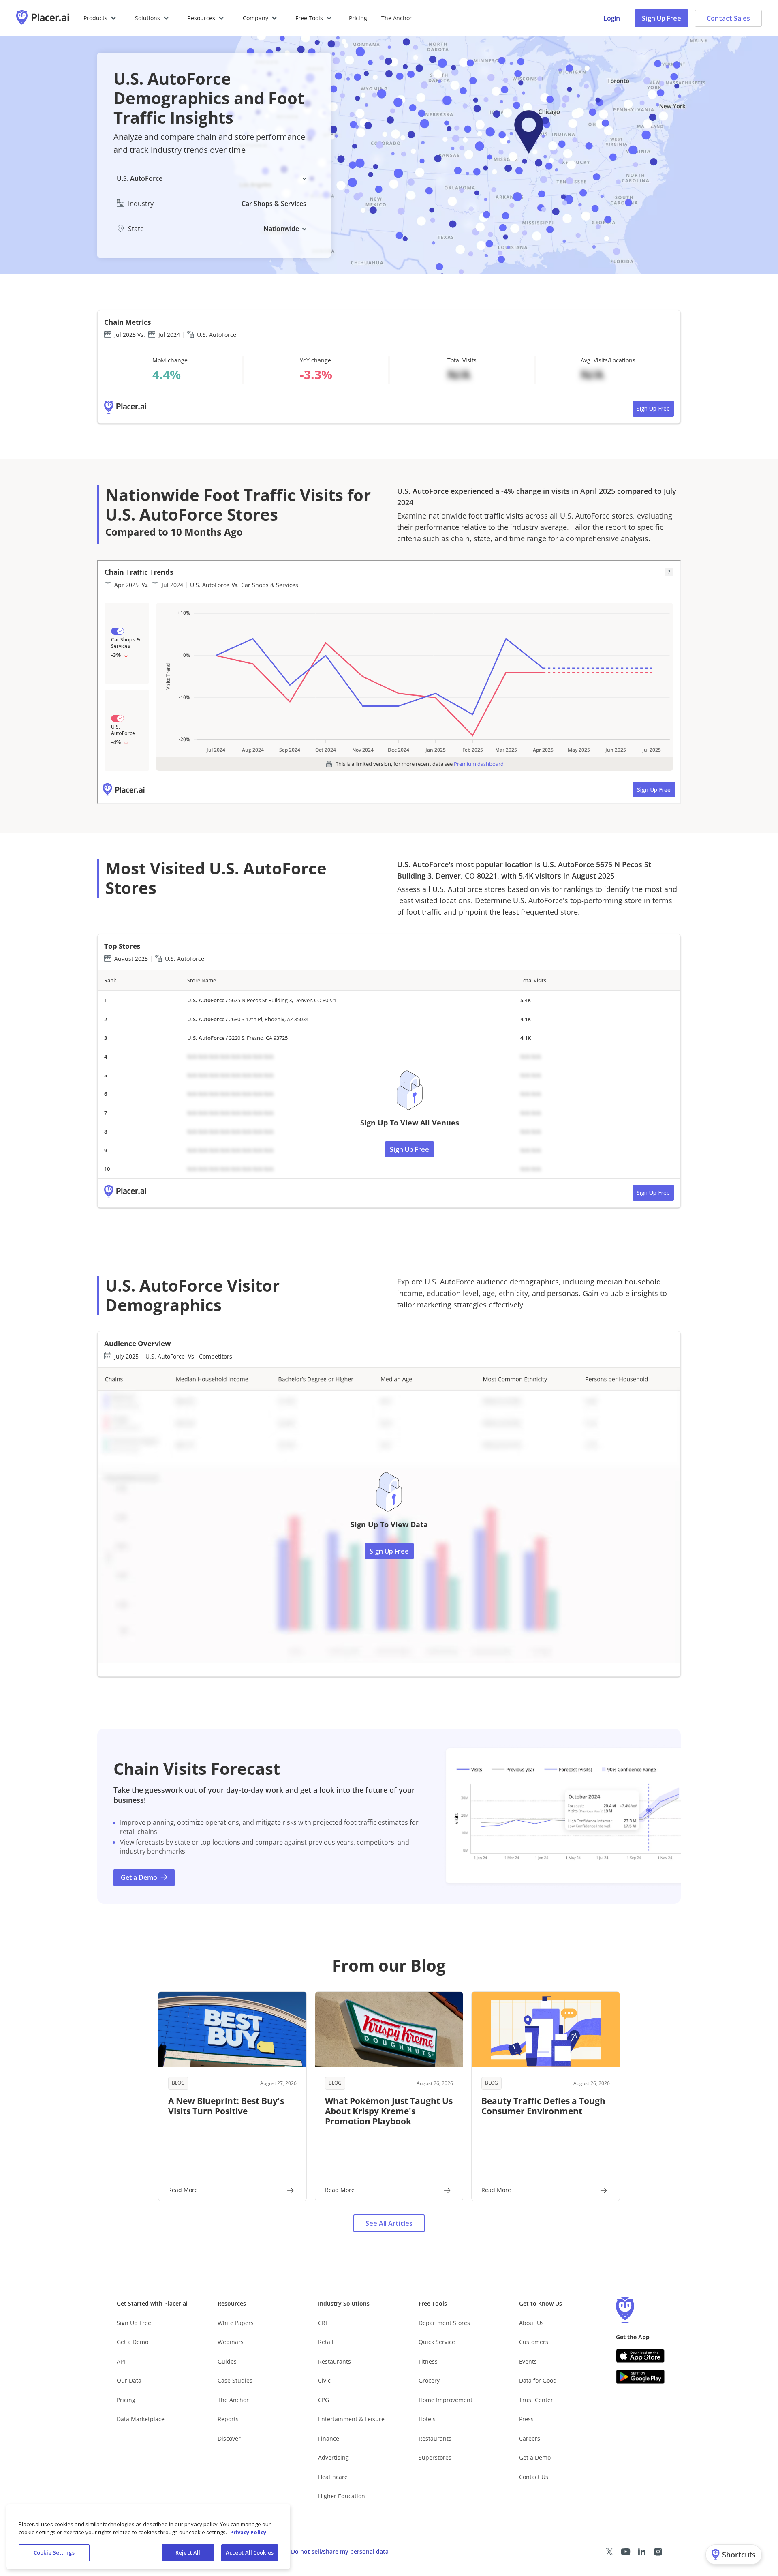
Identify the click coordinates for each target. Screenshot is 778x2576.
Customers (534, 2342)
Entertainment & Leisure (351, 2419)
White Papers (236, 2323)
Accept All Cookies (250, 2552)
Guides (227, 2361)
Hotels (427, 2419)
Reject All (188, 2552)
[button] (100, 18)
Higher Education (342, 2496)
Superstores (435, 2457)
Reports (228, 2419)
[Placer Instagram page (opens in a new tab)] (658, 2552)
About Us (531, 2323)
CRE (323, 2323)
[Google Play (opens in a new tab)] (640, 2377)
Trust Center (536, 2400)
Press (526, 2419)
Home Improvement (446, 2400)
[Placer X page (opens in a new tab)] (609, 2552)
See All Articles (389, 2223)
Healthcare (333, 2477)
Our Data (129, 2380)
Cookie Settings (54, 2552)
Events (528, 2361)
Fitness (428, 2361)
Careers (530, 2438)
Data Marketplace (141, 2419)
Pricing (358, 18)
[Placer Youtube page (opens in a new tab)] (626, 2552)
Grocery (429, 2380)
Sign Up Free (662, 18)
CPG (324, 2400)
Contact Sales (728, 18)
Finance (329, 2438)
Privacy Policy (248, 2532)
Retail (326, 2342)
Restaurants (334, 2361)
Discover (229, 2438)
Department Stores (444, 2323)
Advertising (333, 2457)
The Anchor (233, 2400)
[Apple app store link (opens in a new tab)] (640, 2356)
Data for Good (538, 2380)
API (121, 2361)
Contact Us (534, 2477)
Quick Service (437, 2342)
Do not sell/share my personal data (340, 2551)
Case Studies (235, 2380)
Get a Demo (133, 2342)
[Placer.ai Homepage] (43, 18)
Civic (324, 2380)
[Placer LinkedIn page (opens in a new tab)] (642, 2552)
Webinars (231, 2342)
